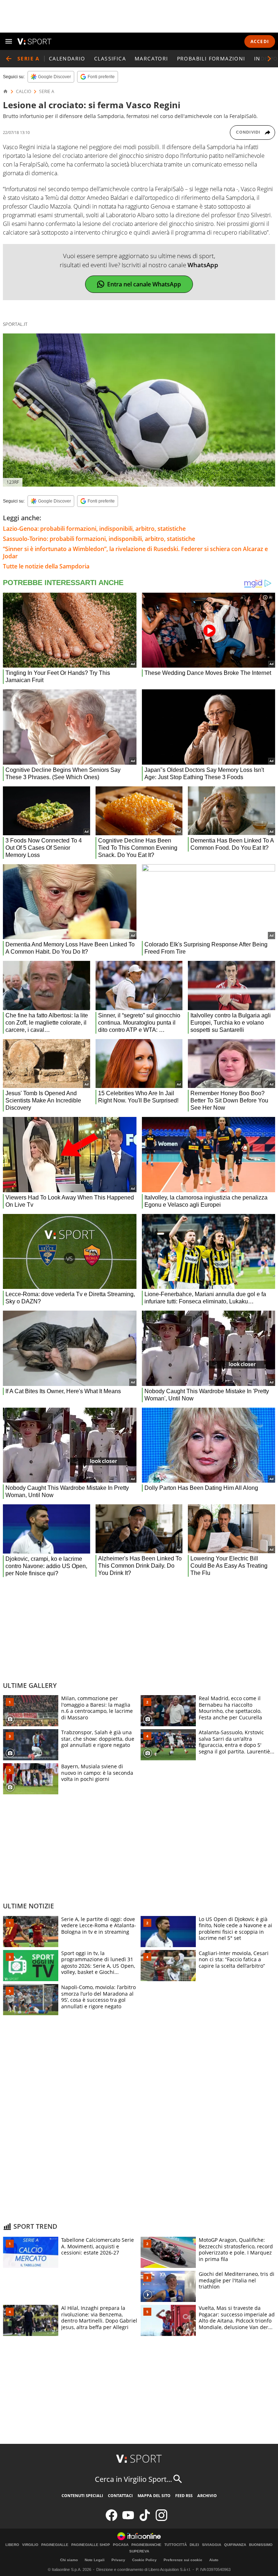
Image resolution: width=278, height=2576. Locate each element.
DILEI (194, 2545)
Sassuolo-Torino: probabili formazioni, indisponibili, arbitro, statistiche (99, 539)
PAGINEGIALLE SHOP (91, 2545)
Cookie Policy (144, 2560)
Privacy (118, 2560)
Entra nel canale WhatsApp (144, 284)
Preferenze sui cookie (183, 2560)
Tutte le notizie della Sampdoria (46, 566)
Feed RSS (184, 2495)
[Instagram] (161, 2519)
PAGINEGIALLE (55, 2545)
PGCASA (121, 2545)
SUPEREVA (139, 2551)
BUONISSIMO (261, 2545)
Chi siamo (69, 2560)
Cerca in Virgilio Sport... (133, 2479)
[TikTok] (145, 2519)
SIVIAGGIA (212, 2545)
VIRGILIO (30, 2545)
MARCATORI (151, 58)
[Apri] (9, 41)
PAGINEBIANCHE (146, 2545)
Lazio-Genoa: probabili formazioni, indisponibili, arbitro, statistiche (94, 529)
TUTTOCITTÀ (176, 2545)
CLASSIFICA (110, 58)
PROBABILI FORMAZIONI (211, 58)
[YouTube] (128, 2519)
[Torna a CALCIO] (9, 59)
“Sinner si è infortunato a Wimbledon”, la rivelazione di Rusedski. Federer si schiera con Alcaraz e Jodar (135, 552)
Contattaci (120, 2495)
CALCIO (24, 92)
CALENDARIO (67, 58)
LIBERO (12, 2545)
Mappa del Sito (154, 2495)
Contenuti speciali (82, 2495)
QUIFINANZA (235, 2545)
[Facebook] (111, 2519)
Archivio (207, 2495)
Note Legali (95, 2560)
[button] (269, 59)
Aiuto (214, 2560)
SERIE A (47, 92)
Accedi (260, 41)
